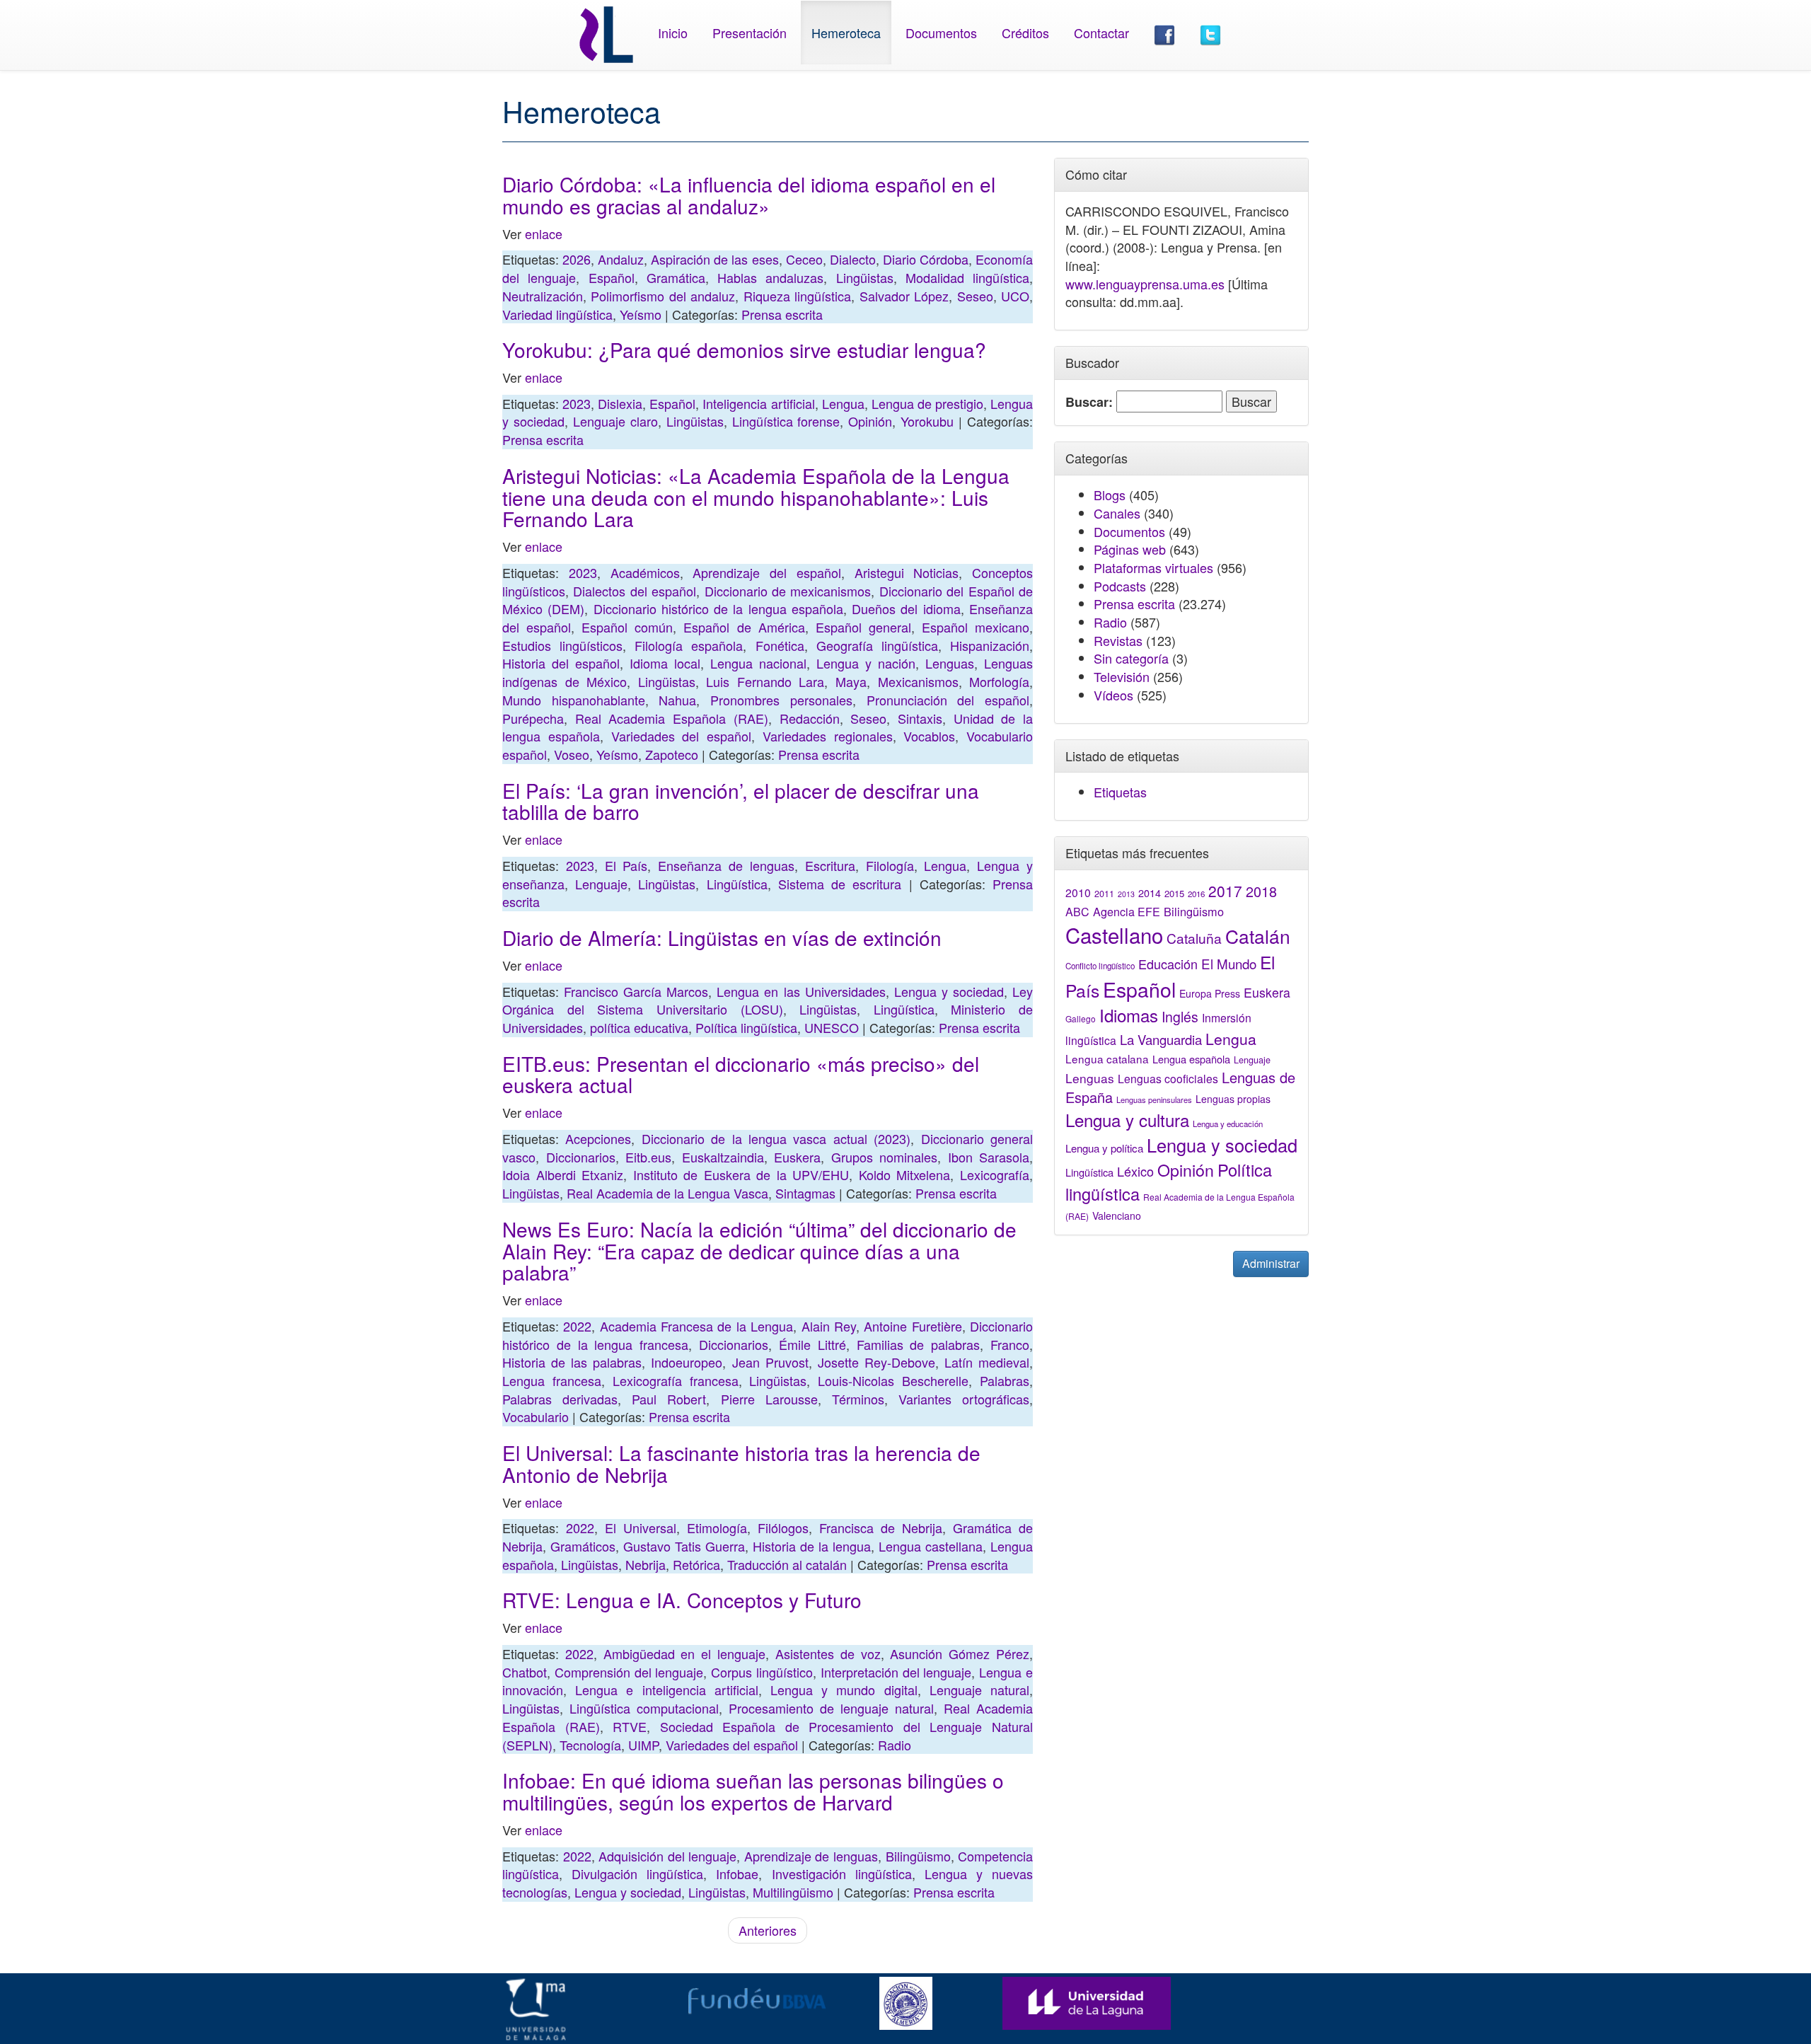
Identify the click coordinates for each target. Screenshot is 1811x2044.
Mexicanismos (918, 681)
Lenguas (950, 663)
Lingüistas (865, 277)
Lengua (843, 403)
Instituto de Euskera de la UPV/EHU (741, 1174)
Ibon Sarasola (989, 1157)
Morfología (999, 681)
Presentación (750, 33)
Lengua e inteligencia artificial (667, 1690)
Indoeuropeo (687, 1362)
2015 (1174, 893)
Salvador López (904, 296)
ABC (1077, 912)
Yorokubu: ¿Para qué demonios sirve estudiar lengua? (744, 350)
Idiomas (1129, 1015)
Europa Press (1210, 993)
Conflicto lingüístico (1100, 966)
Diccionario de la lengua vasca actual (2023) (776, 1138)
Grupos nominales (885, 1157)
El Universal (641, 1528)
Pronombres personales (781, 700)
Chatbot (525, 1672)
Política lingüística (746, 1027)
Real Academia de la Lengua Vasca (667, 1193)
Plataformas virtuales (1153, 567)
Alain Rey (829, 1326)
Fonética (780, 645)
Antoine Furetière (913, 1326)
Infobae (737, 1873)
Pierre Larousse (769, 1399)
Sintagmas (805, 1193)
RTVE (630, 1726)
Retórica (696, 1564)
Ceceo (804, 259)
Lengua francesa (552, 1380)
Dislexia (620, 403)
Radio (895, 1745)
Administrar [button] (1271, 1263)
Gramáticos (583, 1546)
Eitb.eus (648, 1157)
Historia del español (561, 663)
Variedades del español (682, 736)
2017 (1225, 891)
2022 (577, 1326)
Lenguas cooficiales (1168, 1078)
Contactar (1101, 33)
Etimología (717, 1528)
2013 (1126, 894)
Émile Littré (812, 1344)
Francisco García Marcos (636, 991)
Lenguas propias (1233, 1099)
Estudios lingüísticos (562, 645)
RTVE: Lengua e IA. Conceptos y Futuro (682, 1600)
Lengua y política (1104, 1148)
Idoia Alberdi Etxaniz (563, 1174)
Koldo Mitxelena (905, 1174)
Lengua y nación (866, 663)
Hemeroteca (846, 33)
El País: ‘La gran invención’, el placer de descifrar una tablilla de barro (741, 801)
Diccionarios (581, 1157)
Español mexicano (976, 627)
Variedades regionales (828, 736)
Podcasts (1120, 586)
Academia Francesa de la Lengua (696, 1326)
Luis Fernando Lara (765, 681)
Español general (863, 627)
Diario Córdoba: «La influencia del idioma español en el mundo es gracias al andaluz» (749, 195)
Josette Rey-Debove (876, 1362)
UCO (1015, 296)
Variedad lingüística (557, 314)
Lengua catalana (1107, 1058)
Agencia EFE (1127, 912)
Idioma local (665, 663)
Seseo (975, 296)
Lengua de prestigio (927, 403)
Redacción (810, 718)
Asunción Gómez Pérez (960, 1653)
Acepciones (598, 1138)
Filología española (689, 645)
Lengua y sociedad (949, 991)
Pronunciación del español (948, 700)
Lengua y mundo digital (844, 1690)
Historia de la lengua (812, 1546)
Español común (627, 627)
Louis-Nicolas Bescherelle (893, 1380)
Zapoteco (672, 754)
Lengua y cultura (1127, 1120)
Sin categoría (1131, 658)
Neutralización (543, 296)
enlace (544, 233)
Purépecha (533, 718)
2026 (577, 259)
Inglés (1180, 1017)
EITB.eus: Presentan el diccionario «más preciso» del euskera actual (741, 1074)
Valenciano (1117, 1216)
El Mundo (1229, 963)
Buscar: (1089, 402)
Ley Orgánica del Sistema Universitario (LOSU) (768, 1000)
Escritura (830, 865)
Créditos (1025, 33)
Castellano (1114, 935)
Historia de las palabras (572, 1362)
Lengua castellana (931, 1546)
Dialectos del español (635, 591)
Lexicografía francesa (676, 1380)
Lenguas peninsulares (1154, 1099)
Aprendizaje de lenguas (811, 1856)
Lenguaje (601, 884)
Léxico (1135, 1171)
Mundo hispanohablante (574, 700)
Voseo (572, 754)
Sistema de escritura (840, 884)
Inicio (673, 33)
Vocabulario (536, 1416)
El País (626, 865)
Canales (1117, 513)
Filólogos (783, 1528)
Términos (858, 1399)
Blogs (1110, 495)
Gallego (1081, 1018)
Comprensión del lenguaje (629, 1672)
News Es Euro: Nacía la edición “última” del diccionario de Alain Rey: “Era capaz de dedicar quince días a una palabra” (759, 1251)
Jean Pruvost (770, 1362)
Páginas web (1130, 549)
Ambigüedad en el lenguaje (684, 1653)
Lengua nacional (758, 663)
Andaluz (621, 259)
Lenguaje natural (979, 1690)
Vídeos (1113, 695)
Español (612, 277)
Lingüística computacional (644, 1708)
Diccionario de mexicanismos (788, 591)
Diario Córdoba (926, 259)
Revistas (1118, 640)
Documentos (941, 33)
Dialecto (853, 259)
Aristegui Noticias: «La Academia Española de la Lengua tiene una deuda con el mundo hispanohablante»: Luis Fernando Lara (756, 497)
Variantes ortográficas (964, 1399)
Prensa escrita (782, 314)
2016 (1196, 894)
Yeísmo (641, 314)
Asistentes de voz (828, 1653)
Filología (890, 865)
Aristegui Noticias (907, 572)
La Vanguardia (1161, 1039)
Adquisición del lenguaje (667, 1856)
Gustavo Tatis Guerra (684, 1546)
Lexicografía (995, 1174)
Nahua (677, 700)
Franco (1010, 1344)
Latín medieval (987, 1362)
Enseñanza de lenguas (726, 865)
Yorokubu (927, 421)
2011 (1104, 894)
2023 (577, 403)
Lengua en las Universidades (801, 991)
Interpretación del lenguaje (896, 1672)
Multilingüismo (793, 1892)
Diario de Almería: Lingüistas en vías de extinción (722, 937)
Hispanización (990, 645)
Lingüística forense (786, 421)
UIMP (643, 1745)
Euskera (797, 1157)
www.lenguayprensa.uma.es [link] (1145, 284)
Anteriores (768, 1930)
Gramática (676, 277)
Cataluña (1194, 938)
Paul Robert (669, 1399)
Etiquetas (1120, 792)
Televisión (1122, 676)
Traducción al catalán (787, 1564)
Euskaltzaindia (723, 1157)
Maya (851, 681)
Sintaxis (920, 718)
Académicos (645, 572)
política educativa (639, 1027)
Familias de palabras (919, 1344)
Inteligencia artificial (758, 403)
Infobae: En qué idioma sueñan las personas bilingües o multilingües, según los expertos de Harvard (753, 1791)
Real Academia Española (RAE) (672, 718)
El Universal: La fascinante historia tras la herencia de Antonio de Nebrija (741, 1463)
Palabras (1005, 1380)
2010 (1078, 892)
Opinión (870, 421)
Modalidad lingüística (967, 277)
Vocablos (929, 736)
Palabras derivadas (560, 1399)
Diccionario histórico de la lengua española (718, 608)
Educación (1168, 964)
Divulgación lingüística (637, 1873)
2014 (1150, 893)
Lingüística (737, 884)
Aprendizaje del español (767, 572)
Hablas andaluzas (770, 277)
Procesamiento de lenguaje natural (831, 1708)
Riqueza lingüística (797, 296)
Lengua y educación (1228, 1124)
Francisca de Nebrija (881, 1528)
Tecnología (590, 1745)
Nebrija (646, 1564)
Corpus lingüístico (762, 1672)
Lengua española (1191, 1059)
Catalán (1258, 936)
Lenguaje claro (615, 421)
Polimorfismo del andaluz (663, 296)
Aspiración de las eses (714, 259)
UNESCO (832, 1027)
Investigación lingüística (842, 1873)
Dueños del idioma (906, 608)
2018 (1261, 891)
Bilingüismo (918, 1856)
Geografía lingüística (877, 645)
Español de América (744, 627)
